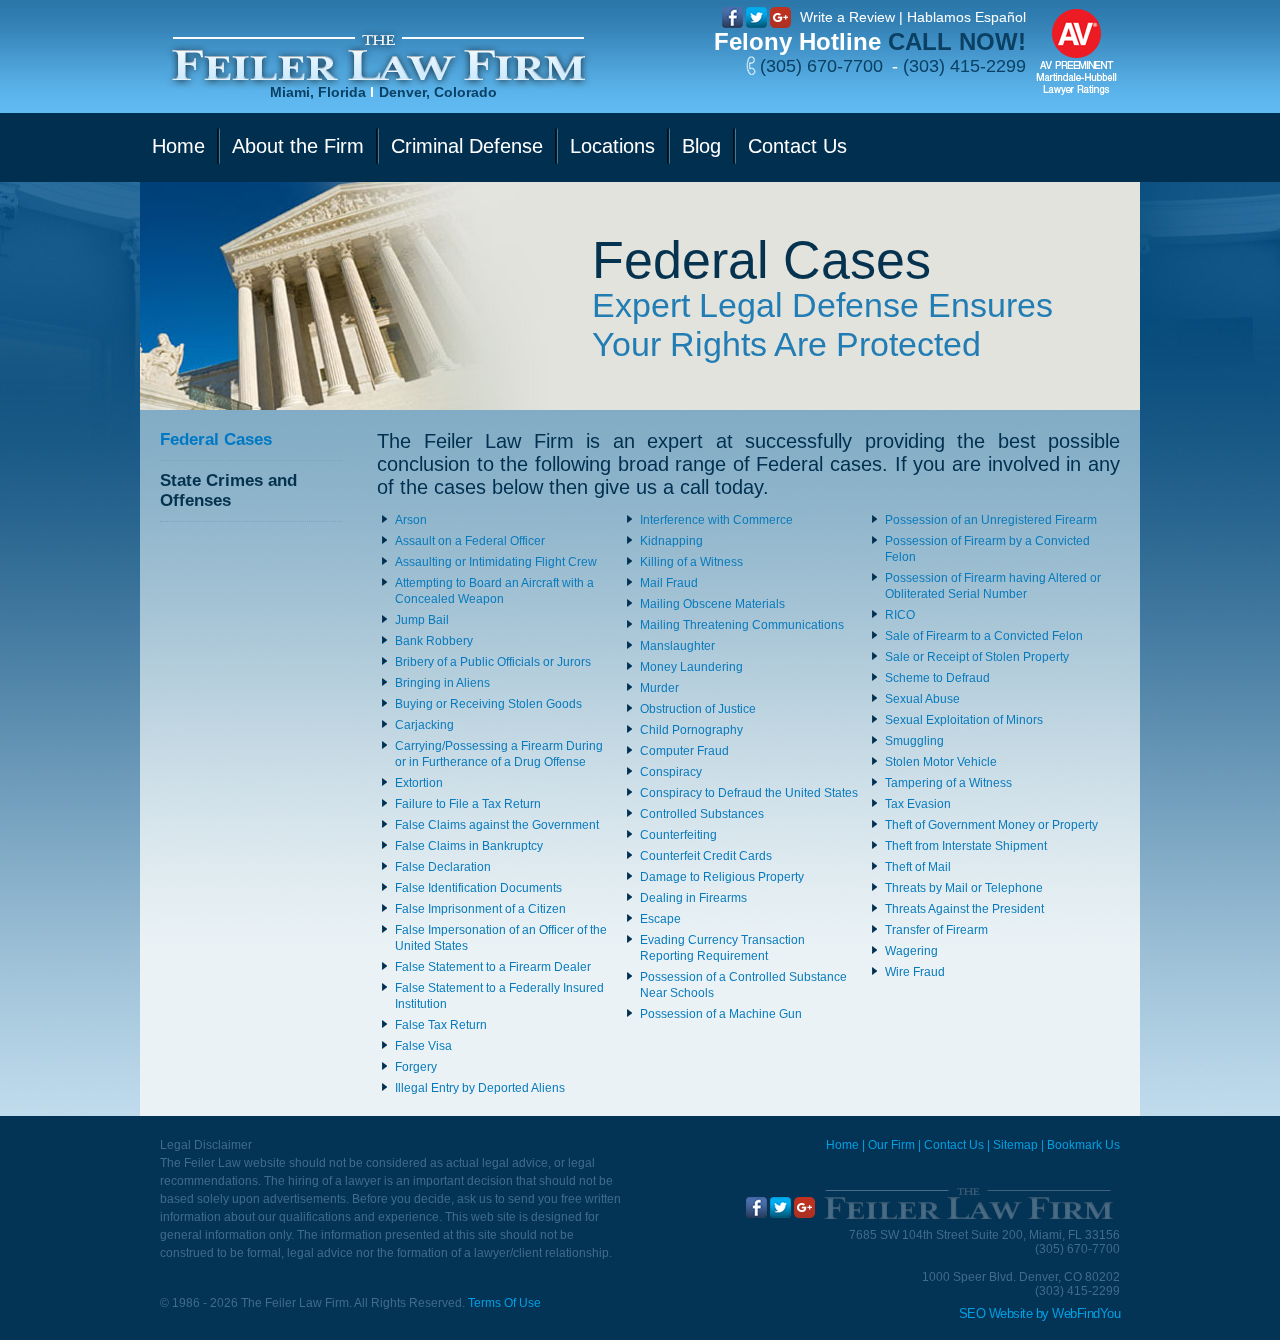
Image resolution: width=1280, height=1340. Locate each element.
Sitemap (1015, 1145)
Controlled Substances (702, 814)
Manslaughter (677, 646)
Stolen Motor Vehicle (941, 762)
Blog (701, 146)
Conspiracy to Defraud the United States (749, 793)
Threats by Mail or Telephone (964, 888)
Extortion (419, 783)
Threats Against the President (964, 909)
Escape (660, 919)
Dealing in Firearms (693, 898)
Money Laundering (691, 667)
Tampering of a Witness (948, 783)
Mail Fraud (669, 583)
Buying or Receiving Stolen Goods (488, 704)
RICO (900, 615)
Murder (659, 688)
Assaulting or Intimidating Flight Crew (496, 562)
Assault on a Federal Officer (470, 541)
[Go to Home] (967, 1204)
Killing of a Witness (691, 562)
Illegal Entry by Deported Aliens (480, 1088)
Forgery (416, 1067)
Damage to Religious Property (722, 877)
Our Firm (891, 1145)
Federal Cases (216, 439)
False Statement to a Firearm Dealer (493, 967)
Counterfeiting (678, 835)
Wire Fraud (915, 972)
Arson (411, 520)
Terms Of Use (504, 1303)
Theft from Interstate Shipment (966, 846)
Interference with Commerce (716, 520)
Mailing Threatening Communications (742, 625)
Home (178, 146)
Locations (612, 146)
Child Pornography (691, 730)
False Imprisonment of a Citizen (480, 909)
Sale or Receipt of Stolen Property (977, 657)
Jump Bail (422, 620)
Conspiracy (671, 772)
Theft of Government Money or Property (991, 825)
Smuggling (914, 741)
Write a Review (847, 17)
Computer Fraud (684, 751)
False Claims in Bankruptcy (469, 846)
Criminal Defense (467, 146)
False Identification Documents (478, 888)
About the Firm (298, 146)
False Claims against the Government (497, 825)
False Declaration (443, 867)
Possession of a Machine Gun (721, 1014)
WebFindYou (1086, 1313)
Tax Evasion (918, 804)
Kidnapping (671, 541)
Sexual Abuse (922, 699)
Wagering (911, 951)
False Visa (423, 1046)
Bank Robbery (434, 641)
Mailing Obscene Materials (712, 604)
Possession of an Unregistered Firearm (991, 520)
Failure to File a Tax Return (468, 804)
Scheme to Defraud (937, 678)
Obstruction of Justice (698, 709)
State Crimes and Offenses (228, 490)
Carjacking (424, 725)
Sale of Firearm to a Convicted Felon (984, 636)
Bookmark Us (1083, 1145)
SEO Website (996, 1313)
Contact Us (797, 146)
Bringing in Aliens (442, 683)
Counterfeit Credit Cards (706, 856)
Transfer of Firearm (936, 930)
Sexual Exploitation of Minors (964, 720)
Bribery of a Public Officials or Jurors (493, 662)
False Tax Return (441, 1025)
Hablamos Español (966, 17)
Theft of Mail (918, 867)
